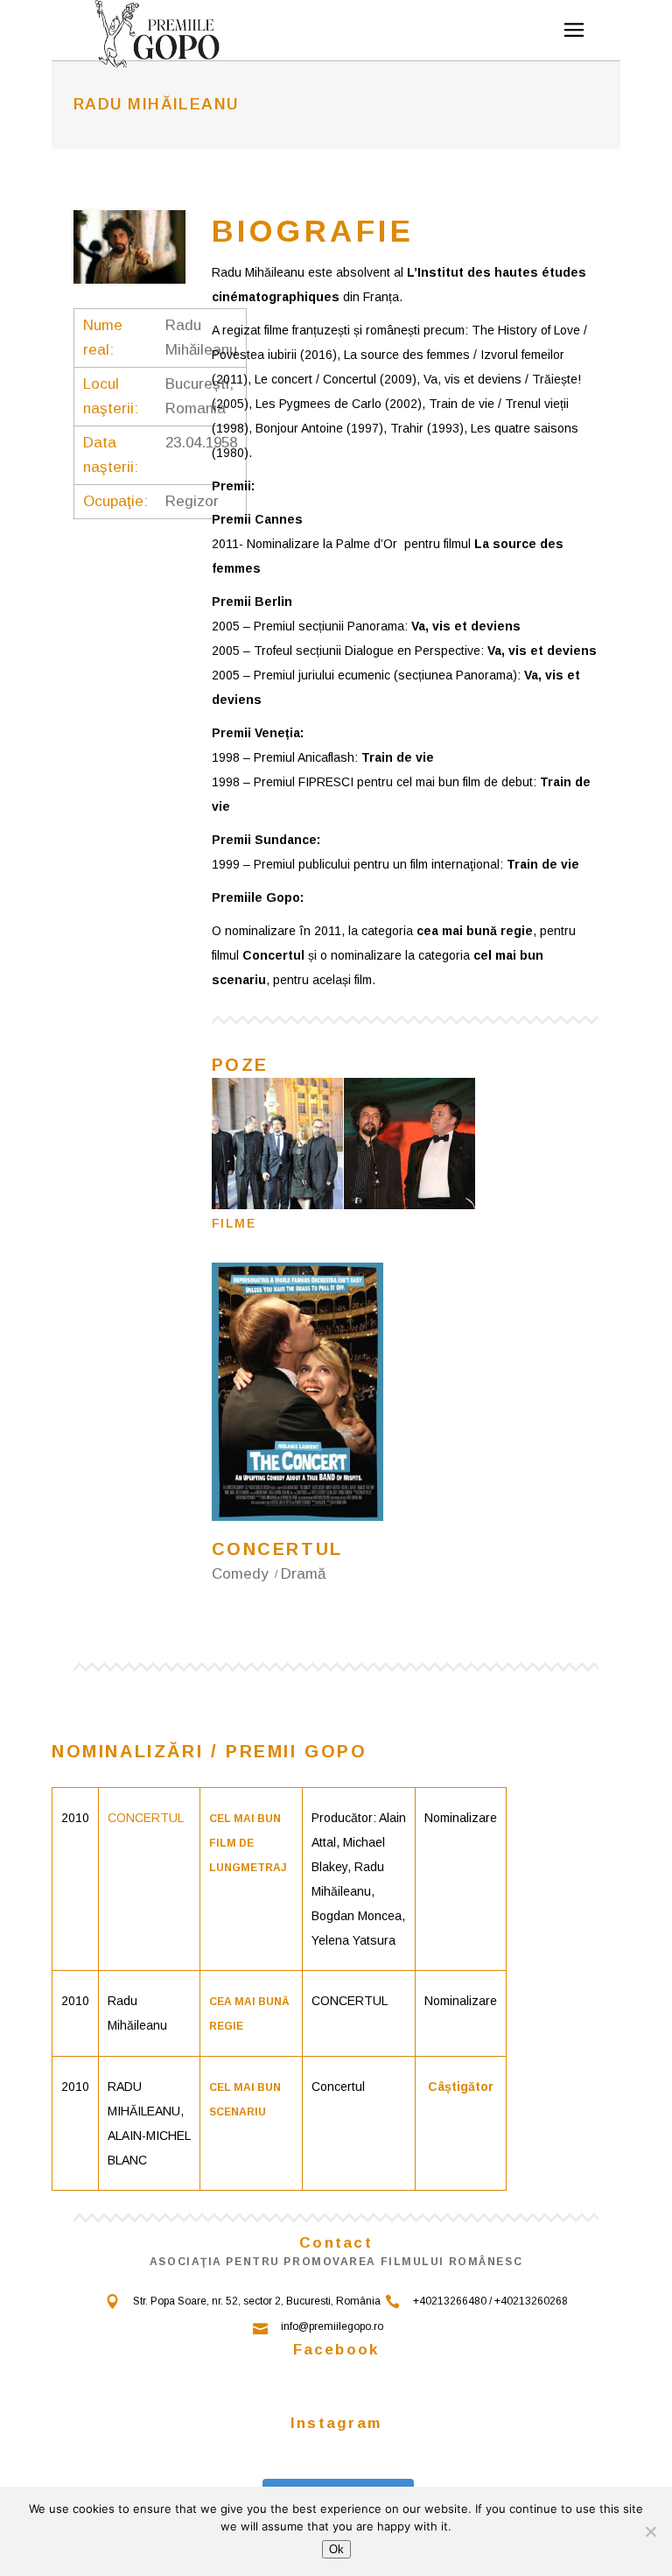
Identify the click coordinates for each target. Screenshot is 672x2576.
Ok (336, 2549)
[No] (650, 2531)
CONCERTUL (146, 1818)
